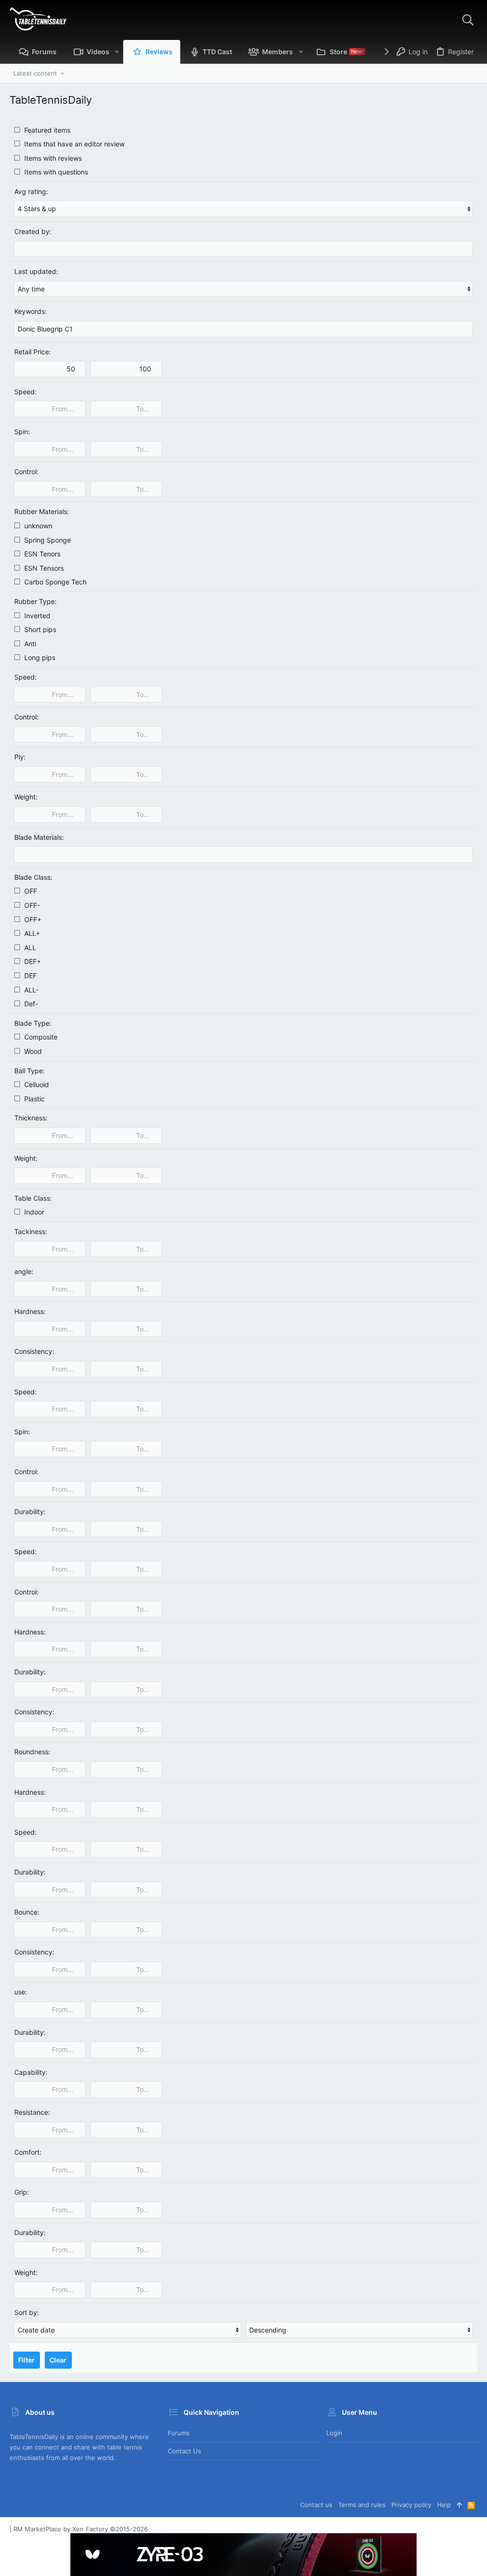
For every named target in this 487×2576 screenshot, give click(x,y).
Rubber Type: (35, 601)
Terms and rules (362, 2505)
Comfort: (28, 2152)
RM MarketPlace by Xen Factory (81, 2529)
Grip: (22, 2192)
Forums (179, 2433)
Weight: (26, 797)
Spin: (22, 432)
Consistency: (34, 1351)
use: (21, 1992)
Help (444, 2505)
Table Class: (33, 1198)
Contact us (185, 2451)
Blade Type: (33, 1023)
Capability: (31, 2072)
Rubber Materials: (42, 511)
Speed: (25, 392)
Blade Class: (33, 877)
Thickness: (31, 1118)
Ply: (20, 757)
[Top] (459, 2505)
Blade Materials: (39, 837)
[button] (117, 52)
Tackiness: (31, 1231)
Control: (26, 471)
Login (334, 2433)
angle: (24, 1271)
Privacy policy (411, 2505)
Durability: (30, 1512)
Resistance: (32, 2112)
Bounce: (27, 1912)
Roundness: (32, 1752)
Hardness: (30, 1311)
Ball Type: (29, 1071)
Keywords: (30, 311)
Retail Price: (33, 352)
